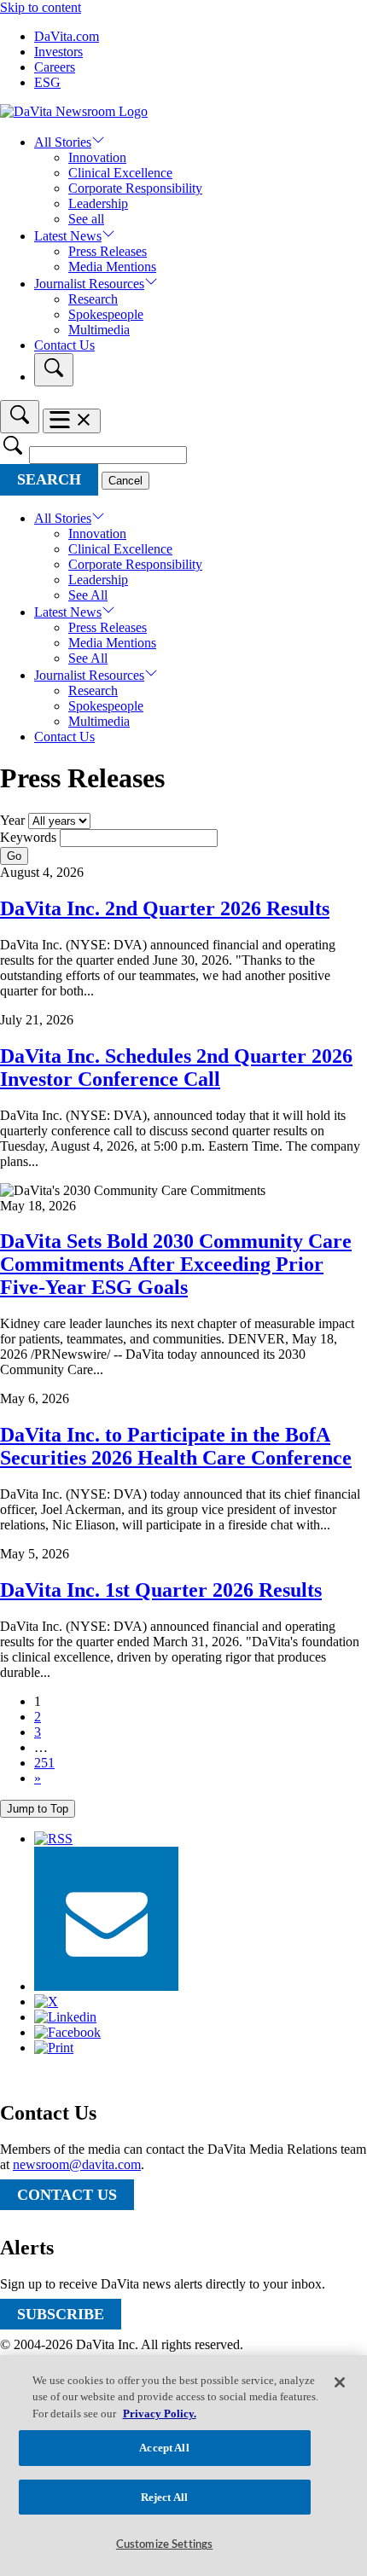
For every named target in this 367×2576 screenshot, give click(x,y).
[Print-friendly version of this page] (54, 2048)
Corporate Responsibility (135, 188)
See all (86, 219)
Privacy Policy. (160, 2414)
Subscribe (61, 2314)
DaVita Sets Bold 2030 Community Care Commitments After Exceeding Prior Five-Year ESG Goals (176, 1264)
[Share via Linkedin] (65, 2017)
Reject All (164, 2497)
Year (12, 820)
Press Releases (108, 251)
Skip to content (41, 7)
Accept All (164, 2448)
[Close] (340, 2382)
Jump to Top (38, 1809)
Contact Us (64, 345)
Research (93, 299)
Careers (55, 67)
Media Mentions (112, 267)
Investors (58, 52)
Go (14, 856)
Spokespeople (106, 314)
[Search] (54, 370)
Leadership (98, 203)
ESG (47, 82)
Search (49, 479)
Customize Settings (164, 2545)
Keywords (28, 837)
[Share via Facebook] (67, 2032)
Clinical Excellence (120, 173)
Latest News (68, 236)
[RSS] (53, 1839)
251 (44, 1763)
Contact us (67, 2195)
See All (88, 595)
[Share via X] (46, 2002)
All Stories (63, 142)
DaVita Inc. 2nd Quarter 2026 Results (165, 908)
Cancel (125, 481)
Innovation (97, 157)
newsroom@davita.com (77, 2164)
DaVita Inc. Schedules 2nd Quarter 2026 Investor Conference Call (176, 1068)
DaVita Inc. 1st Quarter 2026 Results (161, 1590)
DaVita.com (67, 36)
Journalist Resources (89, 284)
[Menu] (72, 421)
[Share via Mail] (106, 1986)
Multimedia (99, 330)
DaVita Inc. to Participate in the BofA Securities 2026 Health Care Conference (176, 1446)
